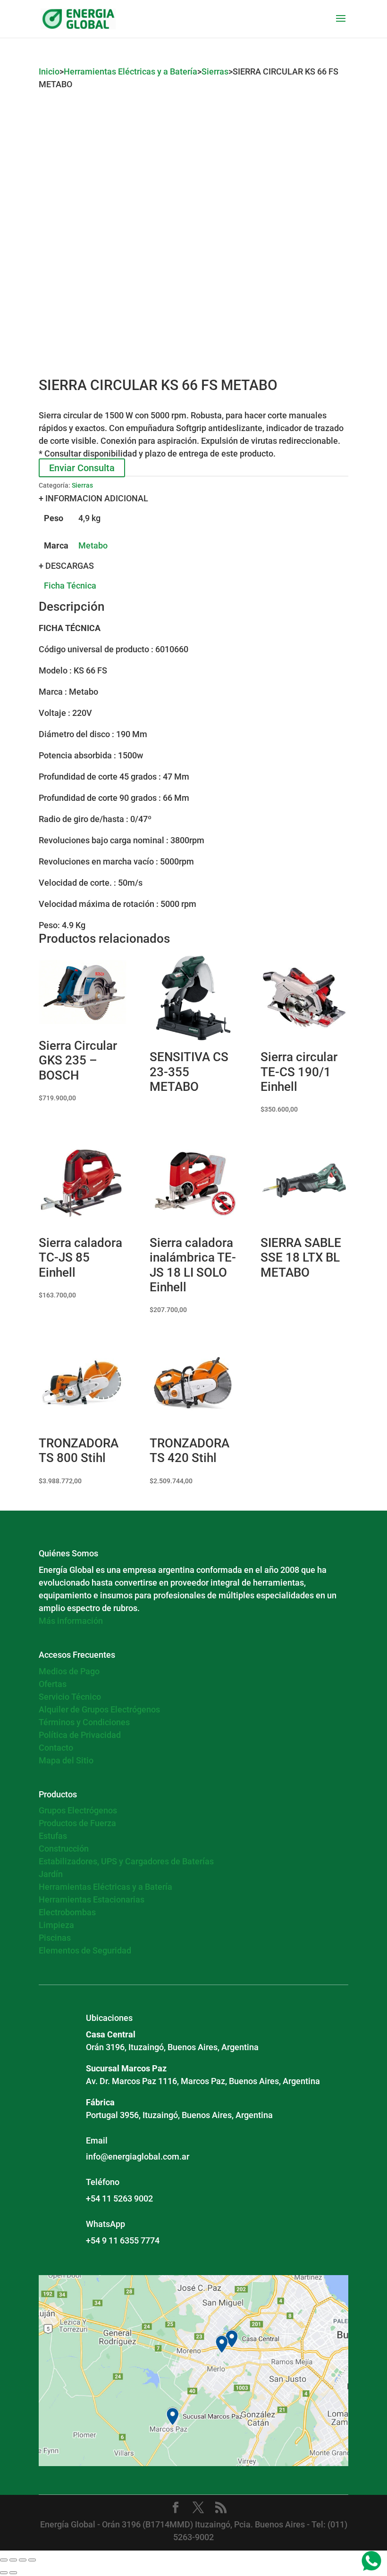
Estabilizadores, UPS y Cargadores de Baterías (126, 1861)
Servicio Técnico (70, 1697)
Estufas (53, 1836)
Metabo (93, 545)
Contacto (56, 1748)
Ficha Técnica (70, 586)
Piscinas (55, 1938)
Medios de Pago (69, 1671)
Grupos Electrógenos (78, 1810)
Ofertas (53, 1684)
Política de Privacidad (80, 1735)
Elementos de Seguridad (85, 1950)
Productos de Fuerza (77, 1823)
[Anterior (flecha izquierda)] (4, 2573)
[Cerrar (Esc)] (32, 2560)
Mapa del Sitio (66, 1760)
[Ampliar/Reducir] (4, 2560)
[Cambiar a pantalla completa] (13, 2560)
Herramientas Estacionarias (92, 1899)
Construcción (64, 1849)
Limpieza (56, 1925)
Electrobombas (67, 1912)
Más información (71, 1621)
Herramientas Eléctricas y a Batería (130, 71)
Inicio (49, 71)
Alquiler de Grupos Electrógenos (99, 1709)
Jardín (51, 1874)
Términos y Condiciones (84, 1722)
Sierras (215, 71)
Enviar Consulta (82, 468)
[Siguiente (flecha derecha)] (13, 2573)
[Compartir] (23, 2560)
